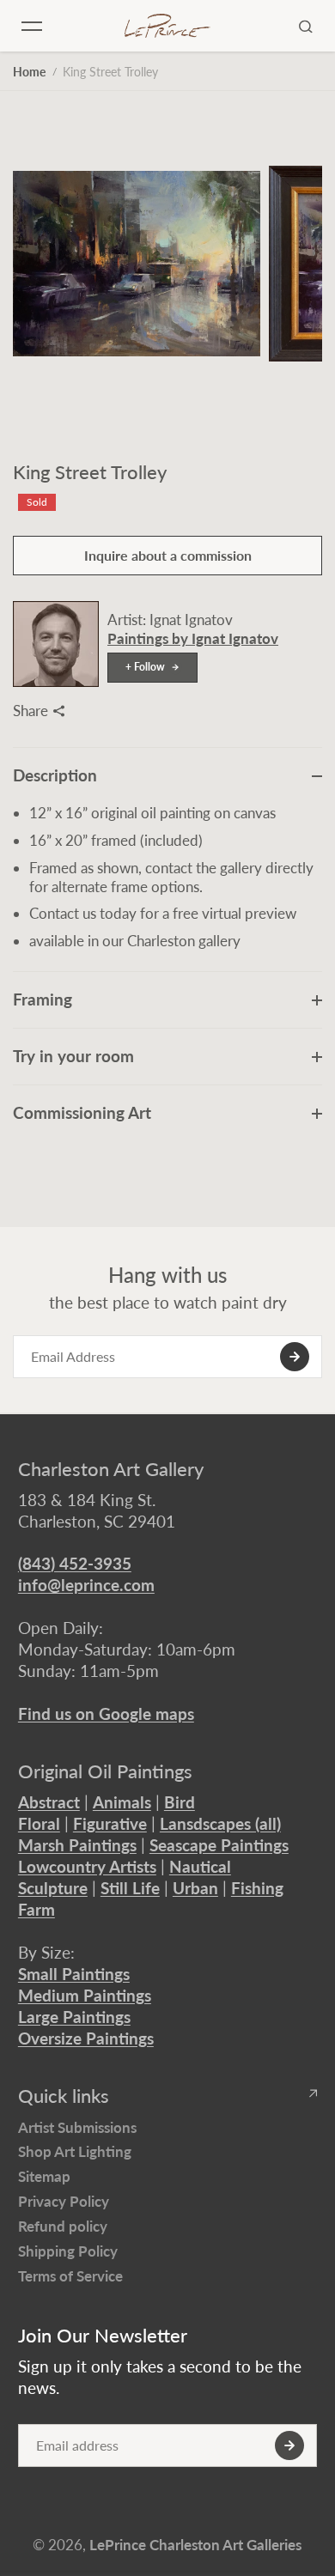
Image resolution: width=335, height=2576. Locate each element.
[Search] (306, 26)
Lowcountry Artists (87, 1866)
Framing (43, 999)
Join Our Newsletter (103, 2336)
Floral (39, 1823)
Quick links (64, 2096)
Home (29, 72)
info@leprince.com (86, 1585)
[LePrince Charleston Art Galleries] (167, 26)
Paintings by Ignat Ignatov (193, 638)
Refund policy (63, 2226)
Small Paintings (74, 1974)
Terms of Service (70, 2276)
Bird (180, 1802)
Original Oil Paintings (105, 1771)
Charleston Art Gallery (111, 1469)
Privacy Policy (64, 2201)
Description (55, 775)
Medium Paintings (85, 1995)
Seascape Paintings (219, 1845)
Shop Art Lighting (75, 2151)
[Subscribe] (295, 1357)
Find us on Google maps (106, 1713)
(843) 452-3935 (75, 1563)
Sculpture (53, 1888)
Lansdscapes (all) (220, 1823)
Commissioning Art (82, 1112)
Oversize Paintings (86, 2038)
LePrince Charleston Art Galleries (195, 2545)
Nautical (200, 1866)
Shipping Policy (68, 2251)
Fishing (257, 1888)
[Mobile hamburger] (32, 26)
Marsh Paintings (77, 1845)
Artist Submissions (77, 2127)
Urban (195, 1888)
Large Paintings (74, 2017)
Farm (37, 1909)
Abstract (49, 1802)
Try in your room (73, 1056)
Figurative (110, 1823)
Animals (122, 1802)
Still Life (130, 1888)
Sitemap (44, 2176)
